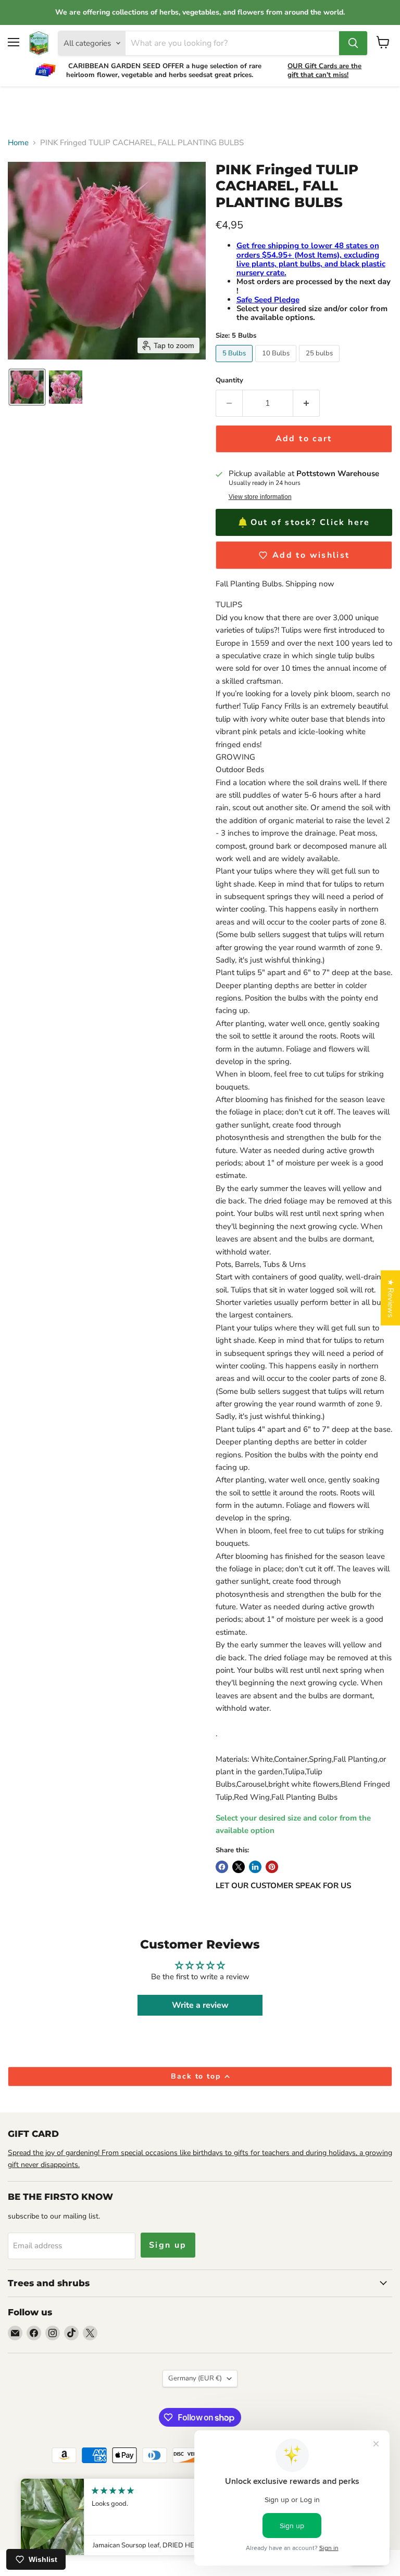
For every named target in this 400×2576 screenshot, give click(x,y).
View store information (260, 497)
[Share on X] (239, 1867)
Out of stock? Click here (310, 522)
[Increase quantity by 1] (307, 403)
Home (18, 143)
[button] (27, 387)
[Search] (353, 43)
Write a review (200, 2005)
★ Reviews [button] (391, 1298)
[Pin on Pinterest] (272, 1867)
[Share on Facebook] (222, 1867)
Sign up (168, 2245)
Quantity (229, 381)
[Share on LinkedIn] (255, 1867)
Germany (195, 2378)
